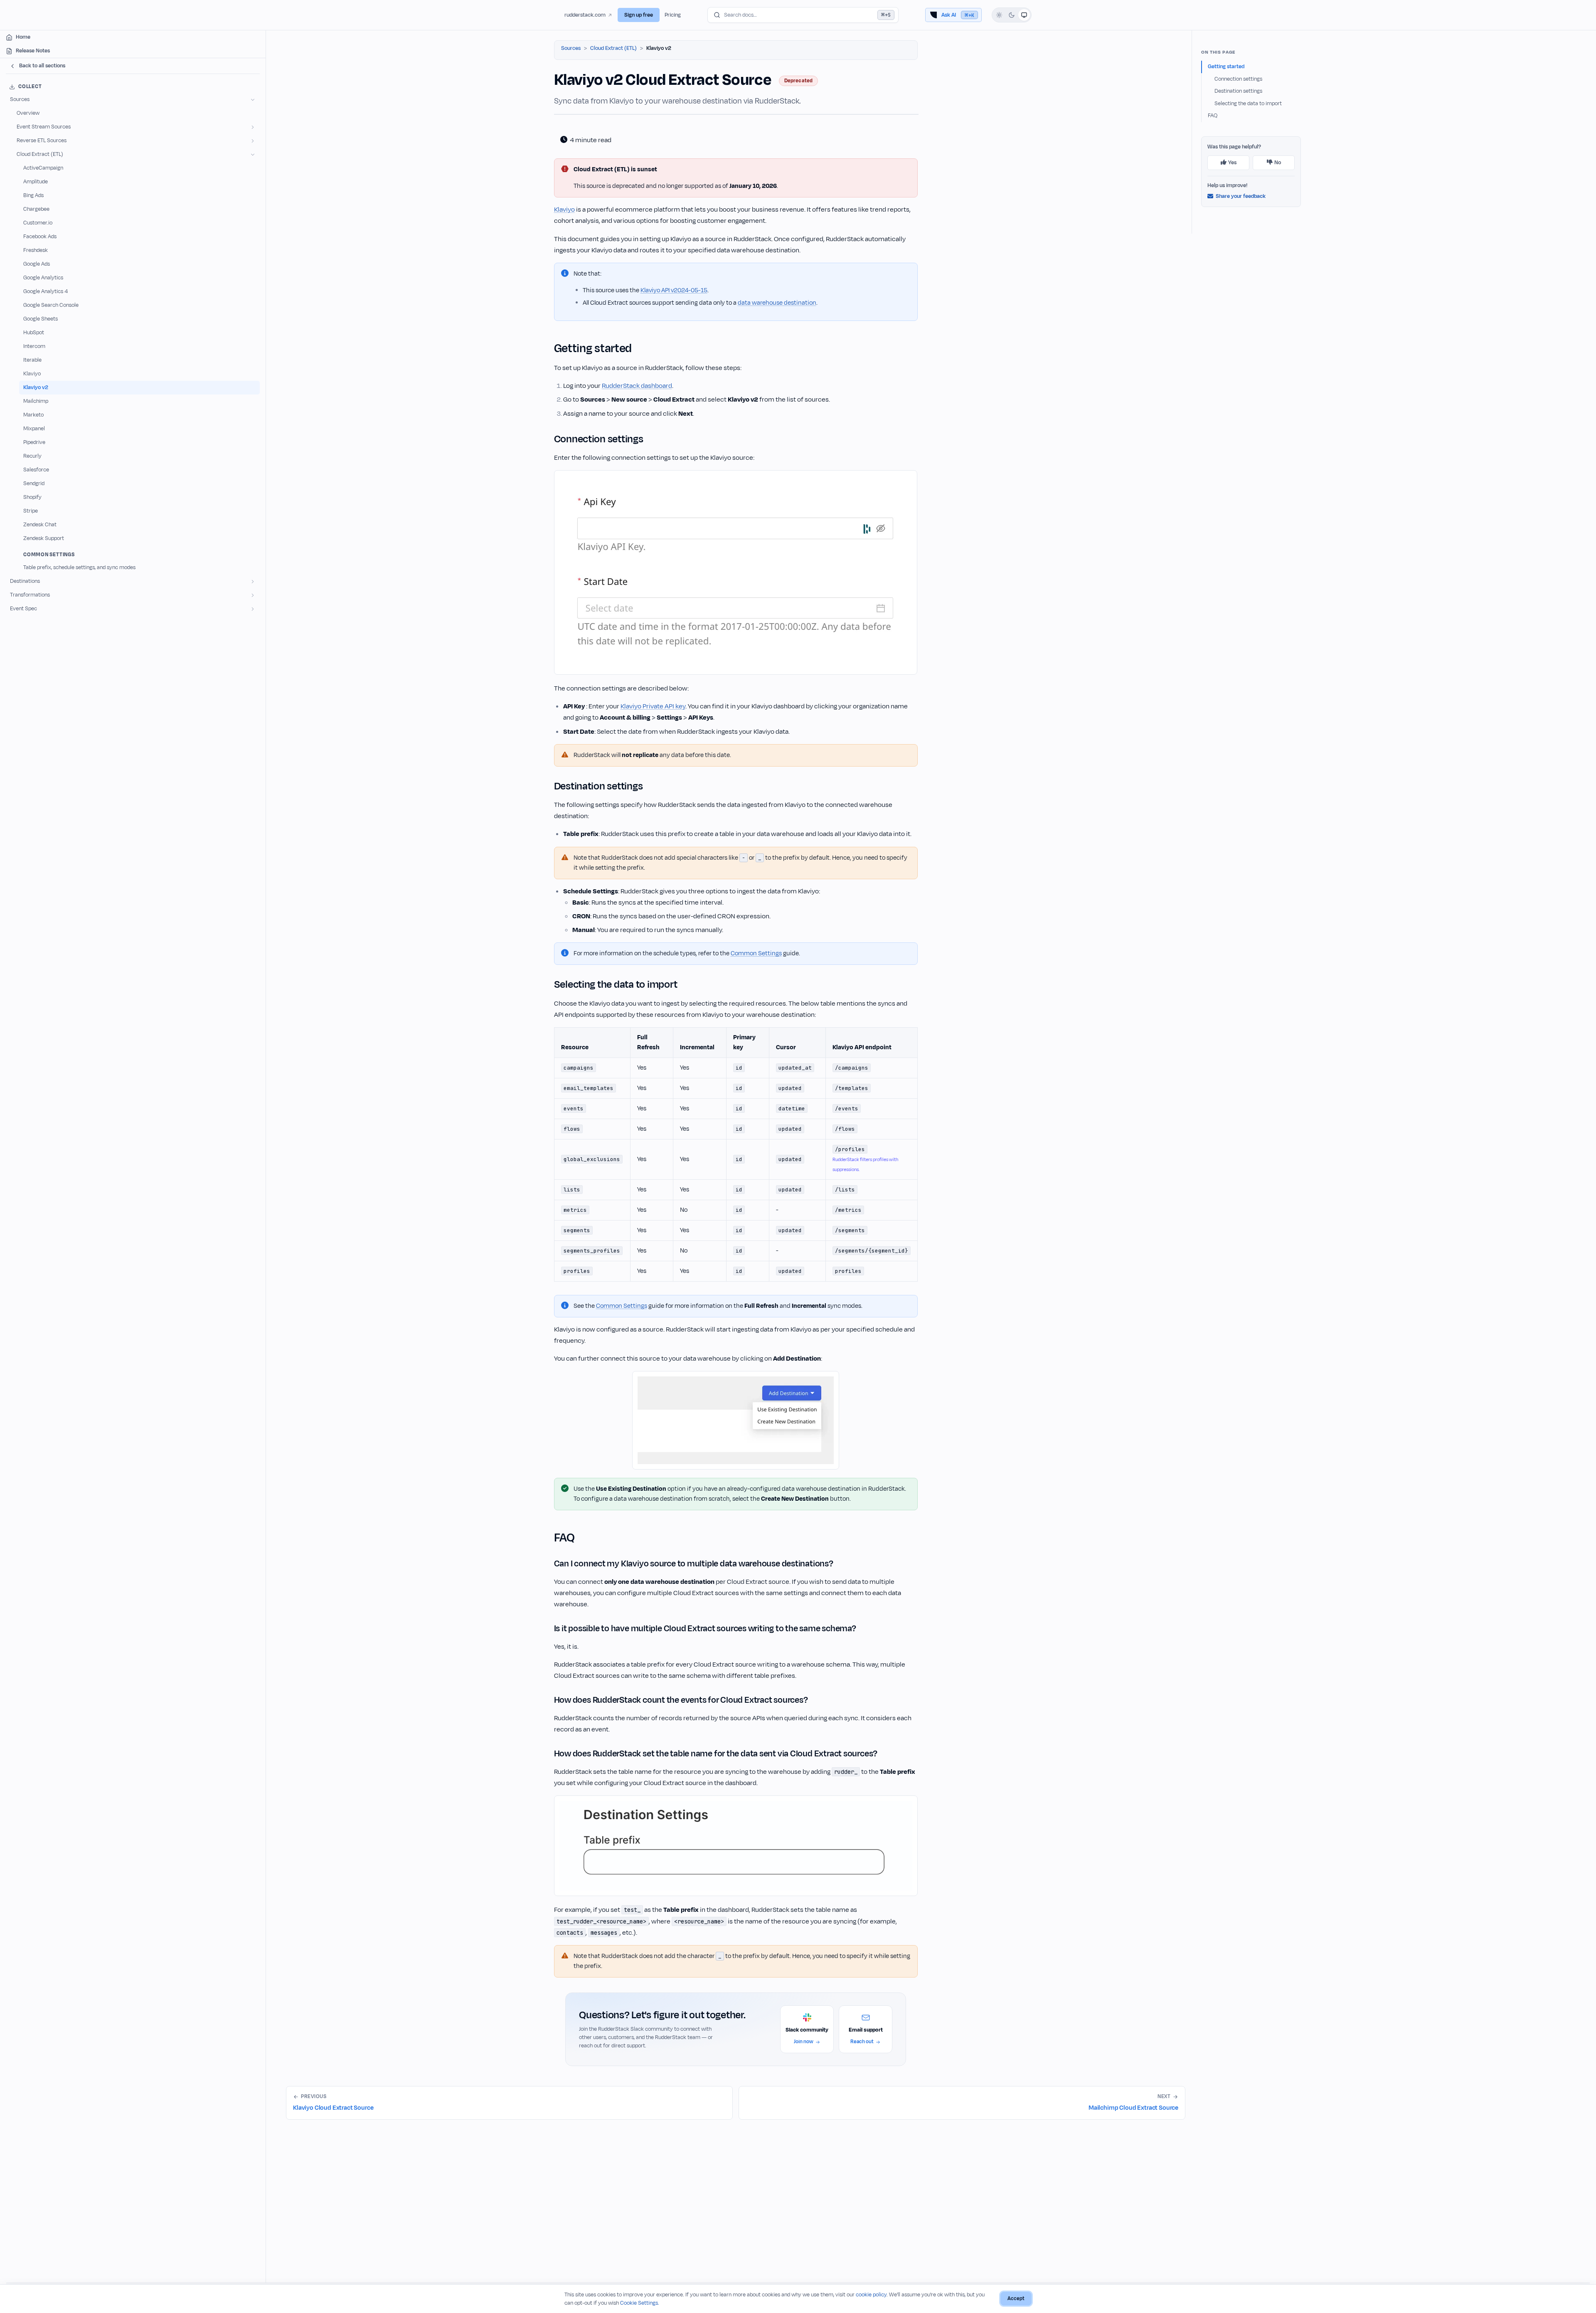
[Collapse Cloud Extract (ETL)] (253, 154)
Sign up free (639, 15)
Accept (1016, 2298)
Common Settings (756, 953)
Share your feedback (1241, 196)
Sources (571, 48)
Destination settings (1238, 91)
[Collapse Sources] (253, 100)
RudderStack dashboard (637, 386)
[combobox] (803, 15)
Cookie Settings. (640, 2303)
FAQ (1213, 116)
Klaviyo (564, 210)
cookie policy (871, 2295)
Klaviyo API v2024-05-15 (674, 290)
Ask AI (958, 15)
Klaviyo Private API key (653, 706)
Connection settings (1238, 79)
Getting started (1226, 67)
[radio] (999, 15)
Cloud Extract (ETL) (613, 48)
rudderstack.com (585, 15)
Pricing (673, 15)
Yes (1232, 163)
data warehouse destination (777, 303)
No (1278, 163)
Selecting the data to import (1248, 104)
